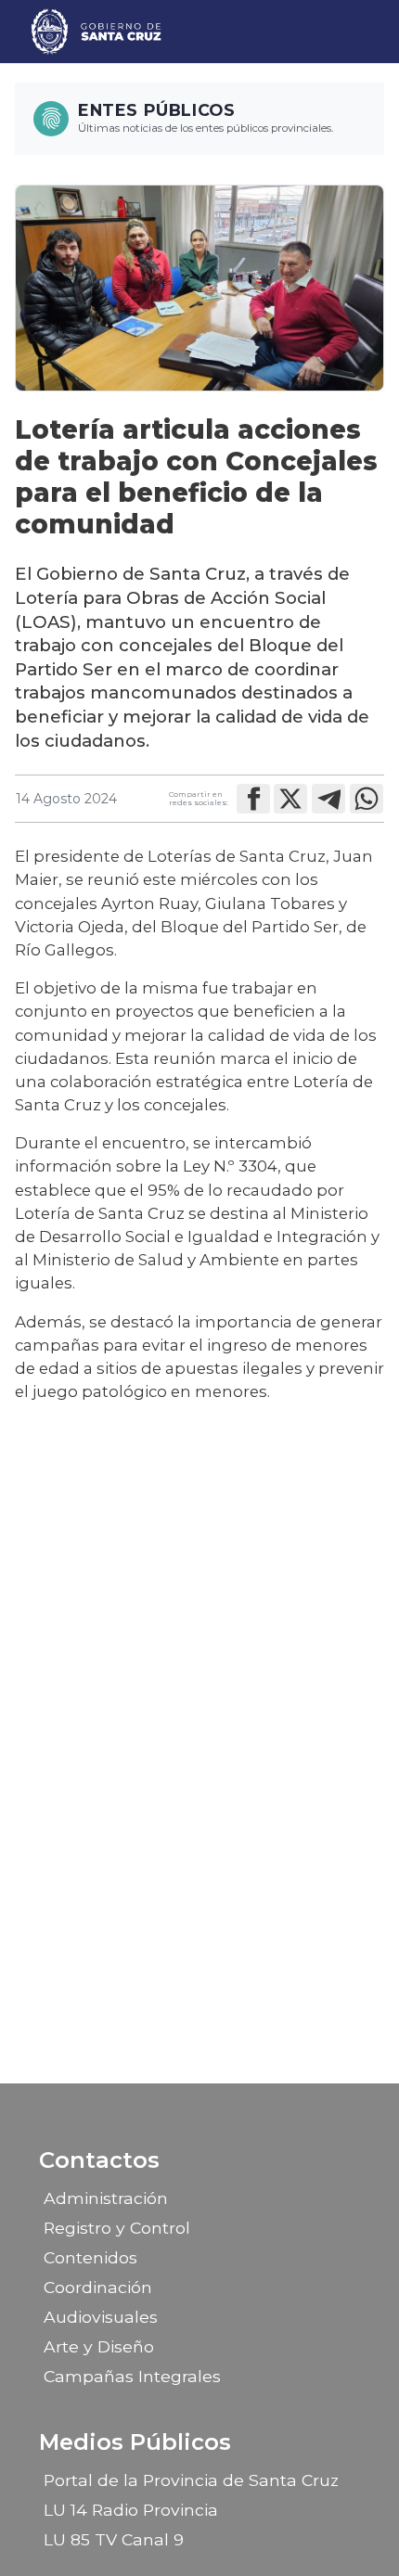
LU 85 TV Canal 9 (114, 2539)
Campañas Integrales (132, 2376)
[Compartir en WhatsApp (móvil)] (367, 799)
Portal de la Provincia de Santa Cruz (191, 2480)
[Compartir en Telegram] (328, 799)
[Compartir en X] (290, 799)
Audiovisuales (101, 2317)
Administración (106, 2198)
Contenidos (90, 2257)
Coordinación (98, 2287)
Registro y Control (117, 2228)
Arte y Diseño (99, 2346)
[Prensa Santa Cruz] (97, 32)
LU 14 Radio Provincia (131, 2510)
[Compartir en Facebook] (253, 799)
